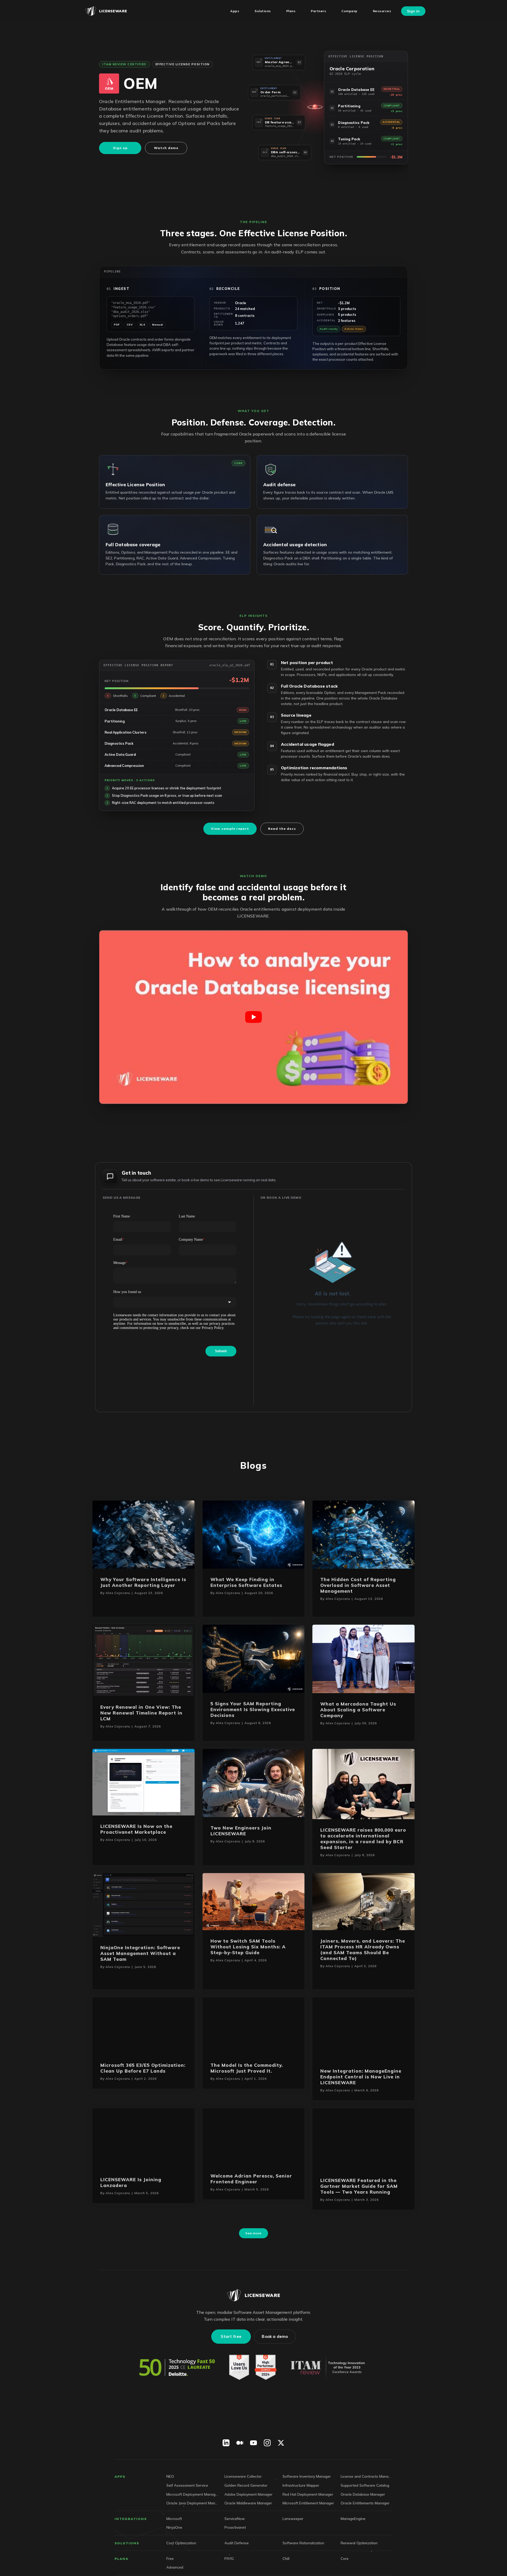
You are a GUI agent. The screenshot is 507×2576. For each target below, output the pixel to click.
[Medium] (240, 2471)
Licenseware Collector (243, 2505)
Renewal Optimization (359, 2571)
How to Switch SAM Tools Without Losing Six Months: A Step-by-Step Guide (248, 1947)
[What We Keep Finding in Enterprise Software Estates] (254, 1534)
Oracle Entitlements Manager (365, 2531)
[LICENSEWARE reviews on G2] (253, 2396)
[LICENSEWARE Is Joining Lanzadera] (144, 2151)
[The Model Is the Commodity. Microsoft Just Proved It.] (254, 2025)
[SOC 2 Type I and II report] (253, 2438)
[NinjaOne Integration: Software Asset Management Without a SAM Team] (144, 1904)
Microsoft (174, 2547)
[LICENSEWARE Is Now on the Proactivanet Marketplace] (144, 1782)
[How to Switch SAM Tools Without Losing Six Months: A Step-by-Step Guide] (254, 1901)
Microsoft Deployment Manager (192, 2522)
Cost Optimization (181, 2571)
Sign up (120, 148)
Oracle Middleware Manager (248, 2531)
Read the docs (282, 829)
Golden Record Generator (246, 2514)
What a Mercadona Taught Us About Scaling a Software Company (358, 1710)
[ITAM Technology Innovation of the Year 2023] (329, 2396)
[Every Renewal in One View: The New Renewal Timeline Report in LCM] (144, 1660)
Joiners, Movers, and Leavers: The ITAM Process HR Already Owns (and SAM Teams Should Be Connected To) (363, 1950)
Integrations (131, 2547)
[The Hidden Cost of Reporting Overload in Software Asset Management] (363, 1534)
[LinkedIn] (226, 2471)
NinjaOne (174, 2556)
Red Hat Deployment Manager (308, 2522)
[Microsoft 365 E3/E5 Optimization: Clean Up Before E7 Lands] (144, 2025)
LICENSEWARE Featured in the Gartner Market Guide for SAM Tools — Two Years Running (359, 2200)
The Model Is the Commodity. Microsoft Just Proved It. (247, 2068)
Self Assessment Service (187, 2514)
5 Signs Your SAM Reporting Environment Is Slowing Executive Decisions (253, 1709)
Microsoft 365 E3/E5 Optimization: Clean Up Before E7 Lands (143, 2068)
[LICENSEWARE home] (253, 2324)
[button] (279, 63)
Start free (231, 2365)
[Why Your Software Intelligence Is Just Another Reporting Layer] (144, 1534)
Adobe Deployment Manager (248, 2522)
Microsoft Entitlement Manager (308, 2531)
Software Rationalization (303, 2571)
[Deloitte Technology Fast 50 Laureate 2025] (177, 2396)
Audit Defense (237, 2571)
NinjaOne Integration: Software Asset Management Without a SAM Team (140, 1953)
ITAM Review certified (125, 64)
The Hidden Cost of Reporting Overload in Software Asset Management (358, 1585)
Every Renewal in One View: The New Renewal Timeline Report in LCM (141, 1713)
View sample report (230, 829)
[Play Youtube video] (253, 1017)
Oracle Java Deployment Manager (192, 2531)
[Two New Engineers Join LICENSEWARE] (254, 1782)
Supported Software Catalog (365, 2514)
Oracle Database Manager (363, 2522)
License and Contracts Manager (367, 2505)
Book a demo (275, 2365)
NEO (170, 2505)
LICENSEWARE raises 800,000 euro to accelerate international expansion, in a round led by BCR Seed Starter (363, 1839)
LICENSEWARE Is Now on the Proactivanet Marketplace (136, 1829)
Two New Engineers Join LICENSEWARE (241, 1831)
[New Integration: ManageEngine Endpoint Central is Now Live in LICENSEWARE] (363, 2028)
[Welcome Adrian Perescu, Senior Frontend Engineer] (254, 2150)
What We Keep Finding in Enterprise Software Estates (246, 1582)
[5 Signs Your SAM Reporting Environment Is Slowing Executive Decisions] (254, 1658)
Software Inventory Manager (307, 2505)
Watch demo (166, 148)
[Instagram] (267, 2471)
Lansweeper (293, 2547)
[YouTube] (253, 2471)
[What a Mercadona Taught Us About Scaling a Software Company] (363, 1658)
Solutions (127, 2571)
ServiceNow (235, 2547)
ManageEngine (353, 2547)
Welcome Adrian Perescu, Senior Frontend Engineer (251, 2192)
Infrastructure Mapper (301, 2514)
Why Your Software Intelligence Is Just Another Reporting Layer (143, 1582)
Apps (120, 2505)
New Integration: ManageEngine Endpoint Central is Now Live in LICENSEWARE (361, 2077)
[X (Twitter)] (281, 2471)
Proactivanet (235, 2556)
